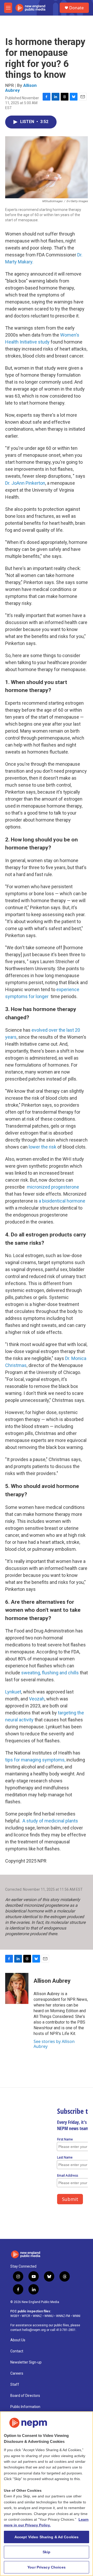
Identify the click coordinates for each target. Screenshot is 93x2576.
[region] (47, 2494)
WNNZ (37, 2316)
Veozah (37, 1699)
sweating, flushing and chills (50, 1673)
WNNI (76, 2316)
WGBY (15, 2316)
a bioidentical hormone (62, 1201)
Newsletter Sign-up (26, 2362)
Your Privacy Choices (47, 2567)
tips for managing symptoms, (35, 1760)
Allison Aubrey (52, 1981)
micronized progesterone (52, 1187)
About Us (18, 2340)
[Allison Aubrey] (17, 1988)
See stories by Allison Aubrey (54, 2044)
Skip (47, 2552)
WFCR (26, 2316)
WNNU (49, 2316)
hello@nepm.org (34, 2330)
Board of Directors (25, 2396)
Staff (15, 2385)
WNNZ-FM (63, 2316)
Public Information (25, 2407)
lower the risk (42, 1147)
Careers (17, 2373)
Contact (17, 2351)
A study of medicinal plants (50, 1821)
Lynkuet (13, 1692)
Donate (76, 8)
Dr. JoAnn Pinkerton (25, 483)
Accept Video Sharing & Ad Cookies (47, 2537)
